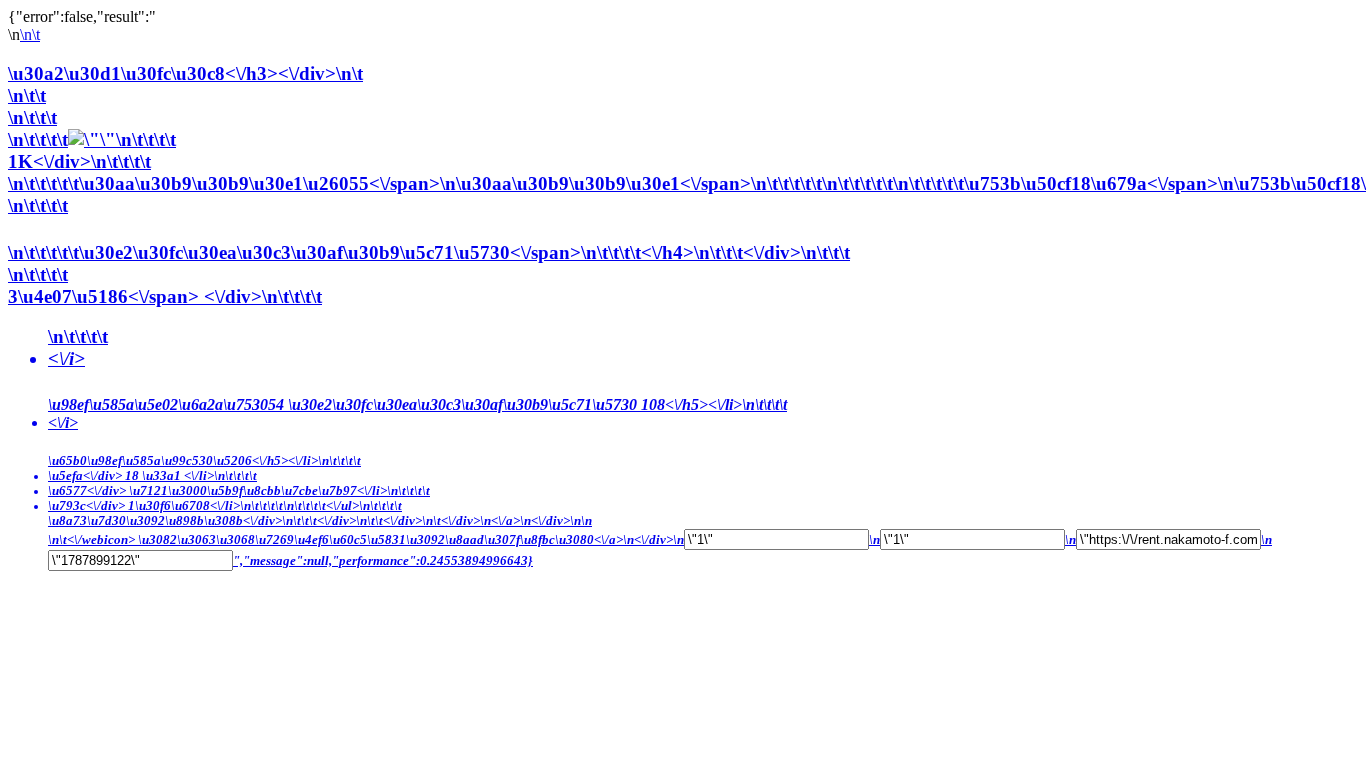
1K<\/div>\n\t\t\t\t (79, 161)
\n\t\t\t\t (640, 381)
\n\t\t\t (32, 117)
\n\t (30, 34)
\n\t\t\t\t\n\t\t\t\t (92, 139)
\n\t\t (27, 95)
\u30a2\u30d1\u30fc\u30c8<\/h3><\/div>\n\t (185, 73)
